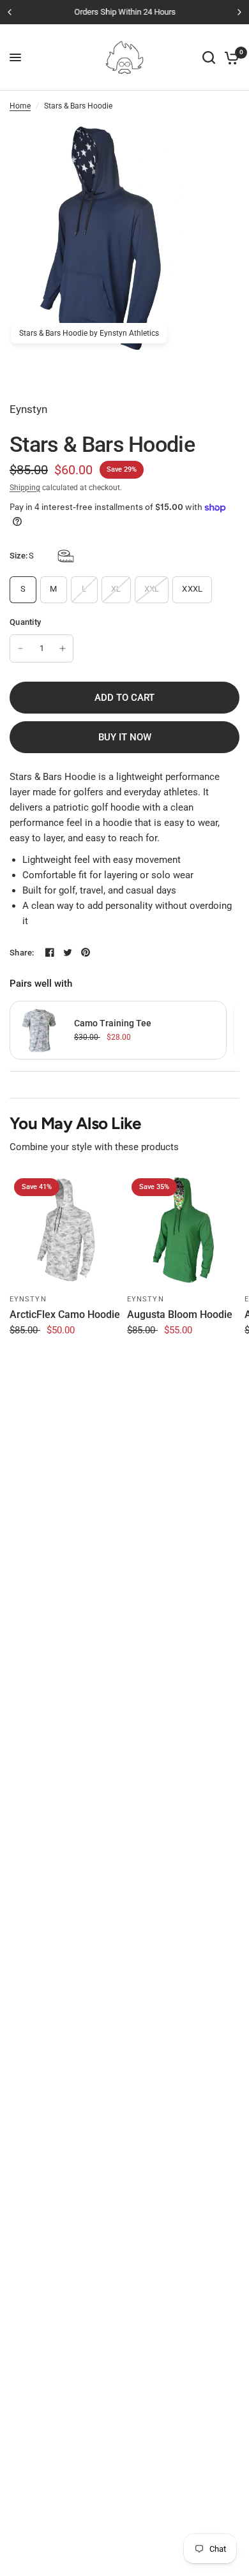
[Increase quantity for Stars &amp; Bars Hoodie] (63, 648)
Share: (22, 953)
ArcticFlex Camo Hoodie (65, 1314)
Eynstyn (28, 1299)
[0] (230, 57)
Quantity (25, 622)
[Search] (209, 57)
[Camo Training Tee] (39, 1030)
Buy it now (125, 737)
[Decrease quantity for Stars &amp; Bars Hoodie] (20, 648)
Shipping (25, 488)
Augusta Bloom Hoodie (180, 1314)
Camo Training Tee (113, 1023)
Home (20, 106)
